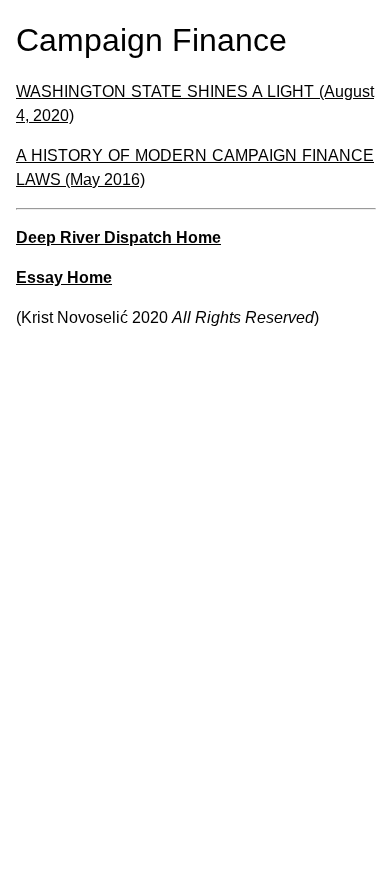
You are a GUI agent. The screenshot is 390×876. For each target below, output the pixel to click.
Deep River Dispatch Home (118, 237)
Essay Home (64, 277)
